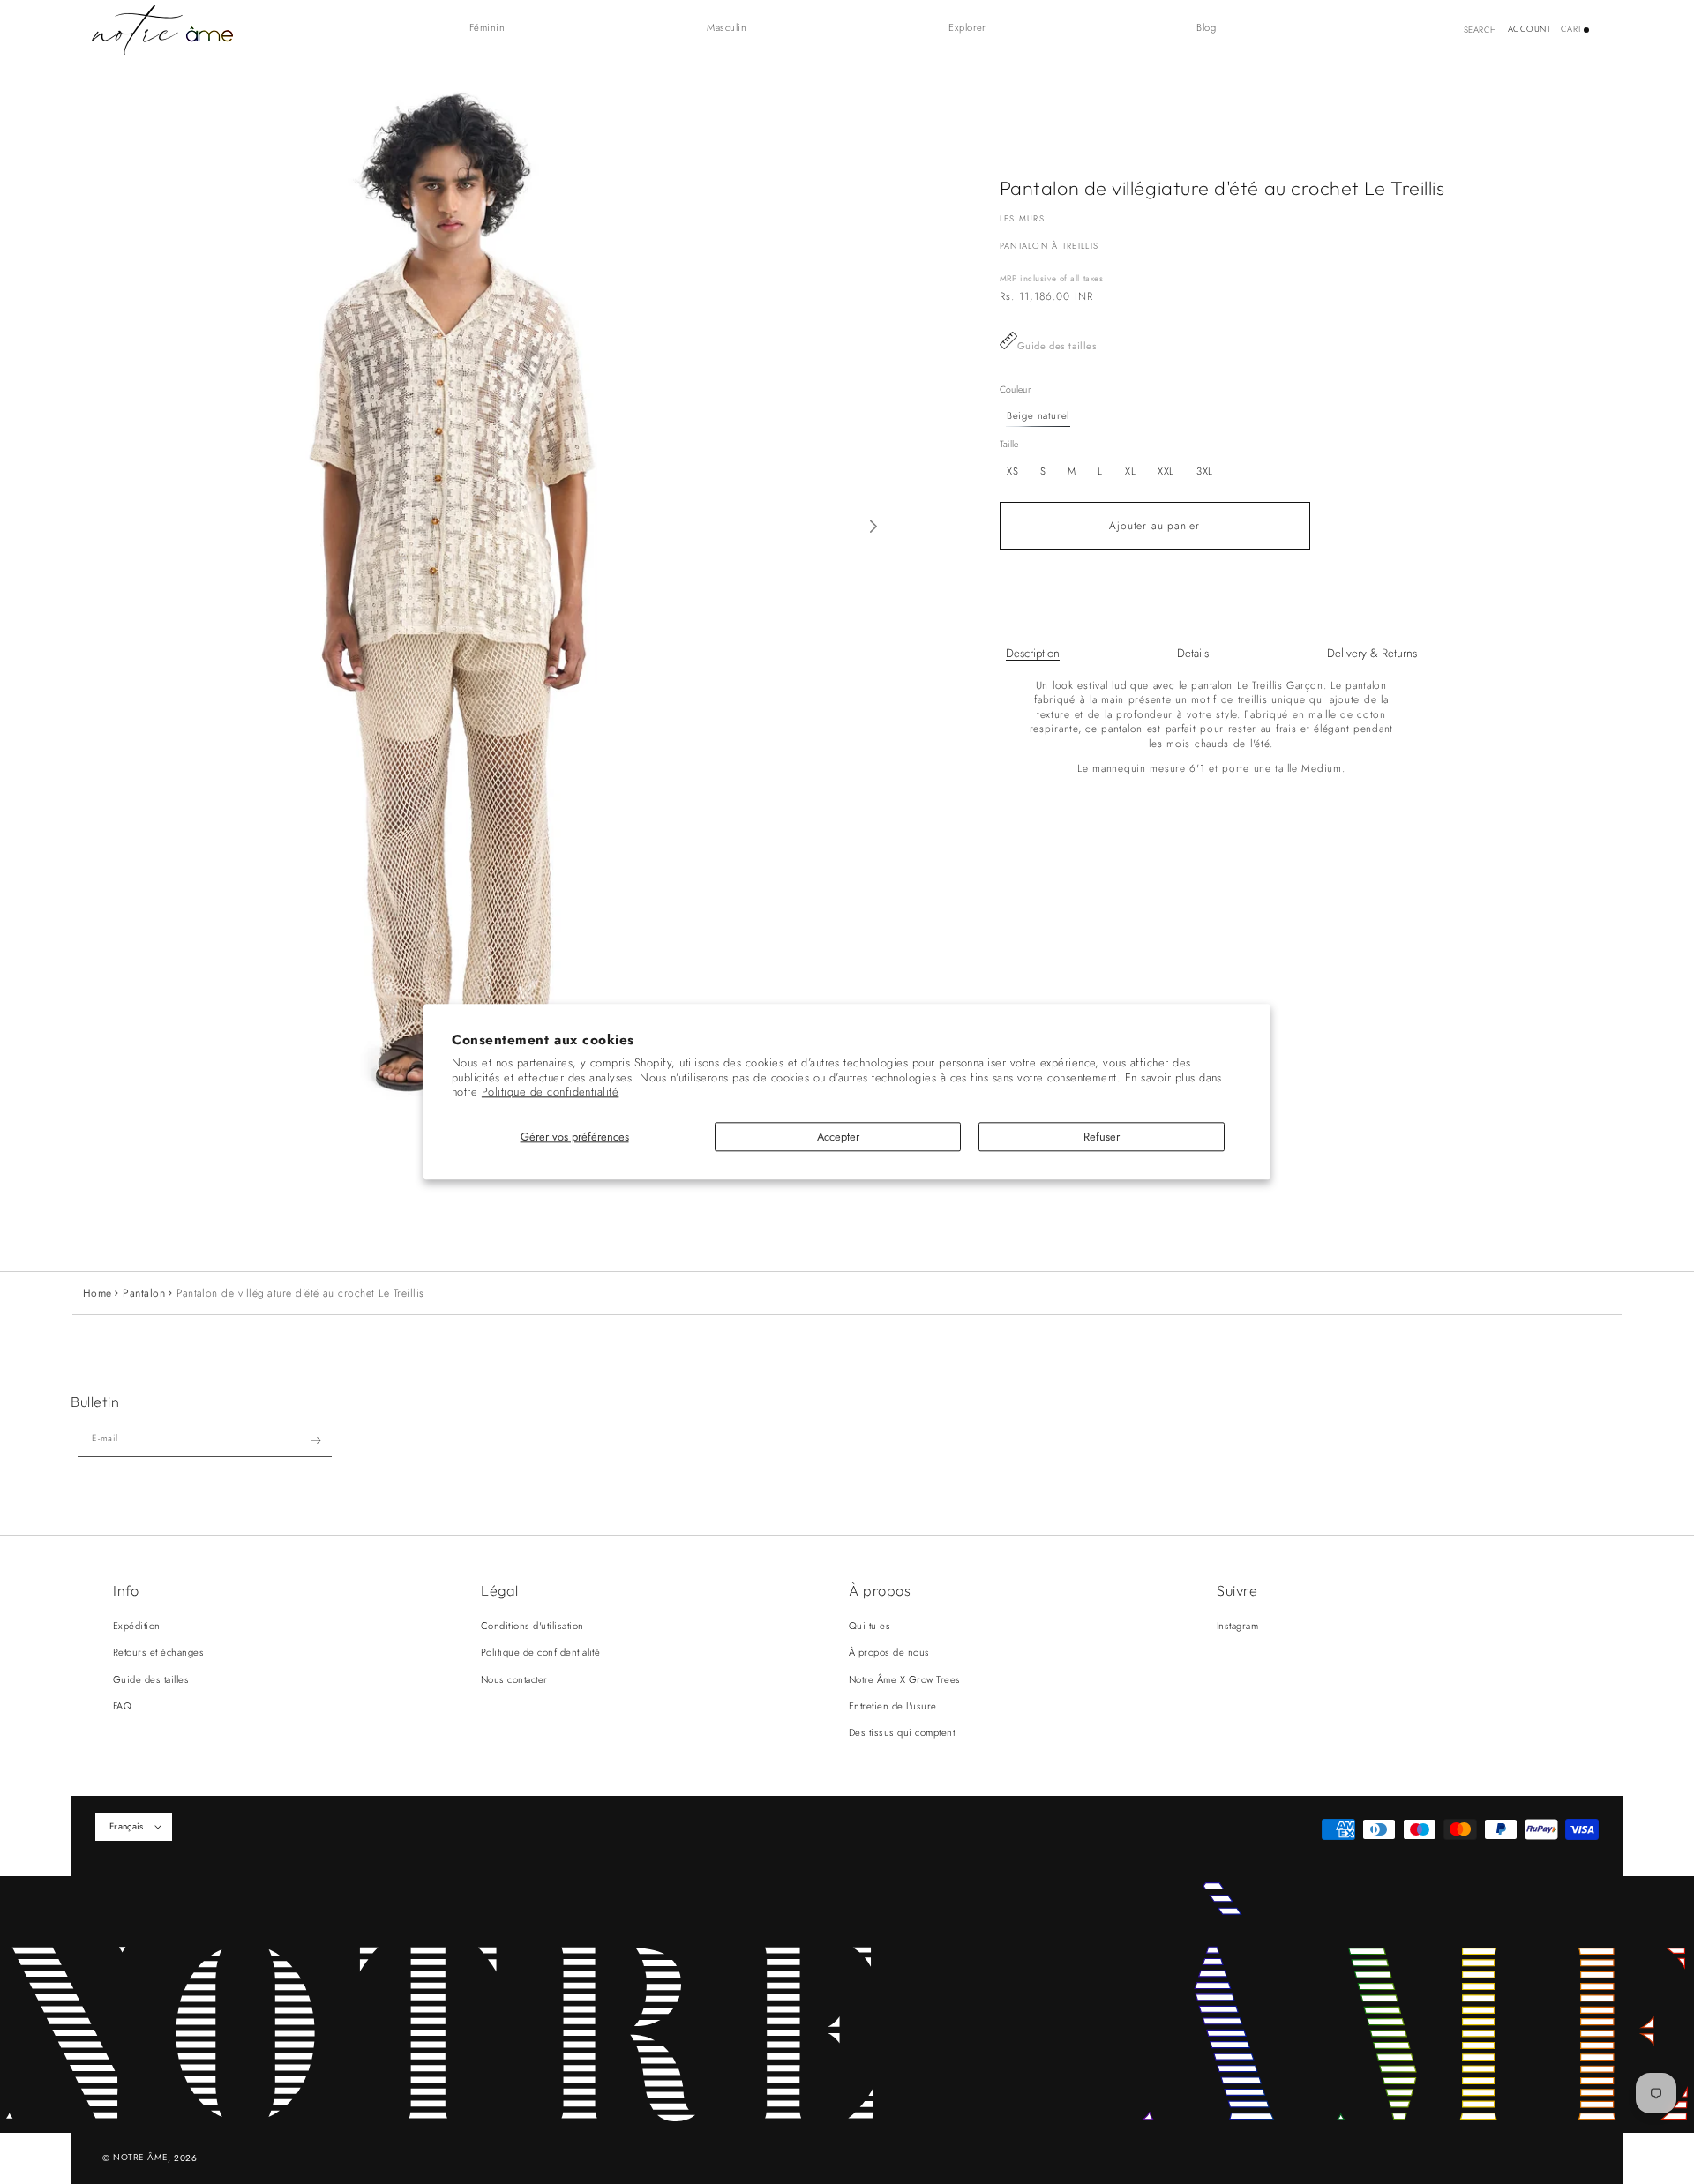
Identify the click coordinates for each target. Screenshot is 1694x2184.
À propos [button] (880, 1590)
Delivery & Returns (1372, 653)
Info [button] (126, 1590)
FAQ (122, 1706)
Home (97, 1293)
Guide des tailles (1057, 346)
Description (1033, 653)
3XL (1205, 471)
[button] (497, 28)
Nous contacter (514, 1679)
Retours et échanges (158, 1652)
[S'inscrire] (316, 1440)
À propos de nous (889, 1652)
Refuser (1102, 1137)
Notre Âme (140, 2157)
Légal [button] (500, 1590)
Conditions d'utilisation (532, 1626)
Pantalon (144, 1293)
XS (1013, 471)
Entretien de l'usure (893, 1706)
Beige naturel (1038, 415)
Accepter (838, 1137)
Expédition (137, 1626)
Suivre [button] (1237, 1590)
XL (1131, 471)
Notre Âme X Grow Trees (905, 1679)
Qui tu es (869, 1626)
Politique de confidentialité (550, 1092)
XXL (1166, 471)
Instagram (1237, 1626)
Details (1193, 653)
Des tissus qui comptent (902, 1732)
